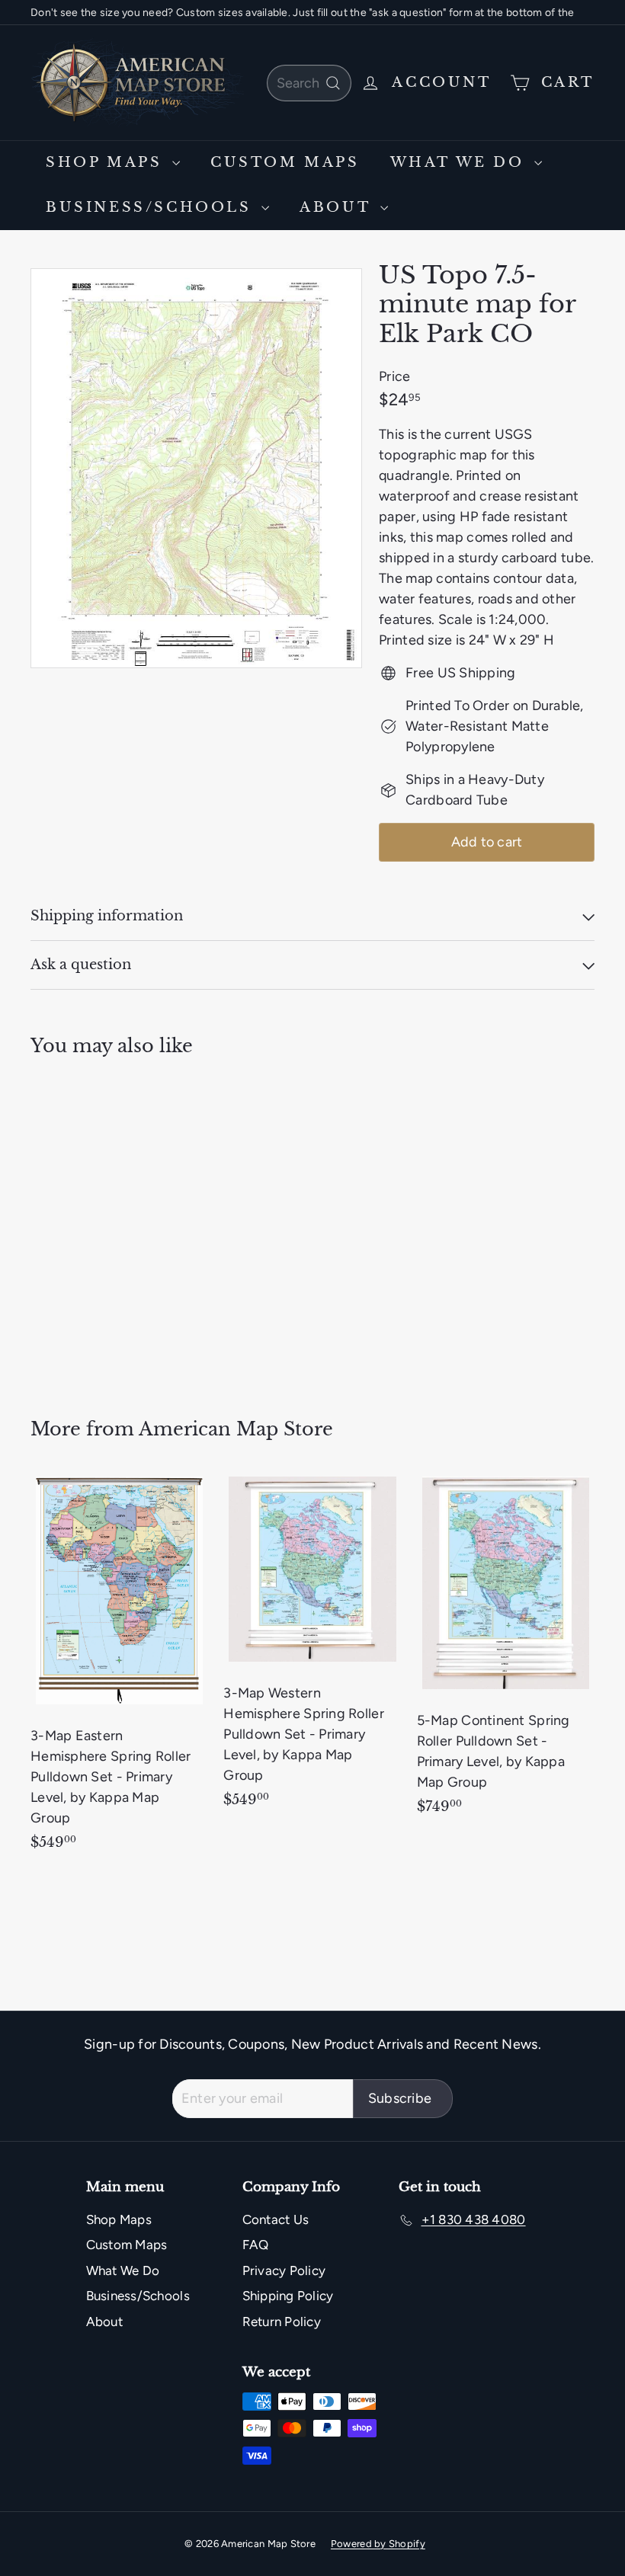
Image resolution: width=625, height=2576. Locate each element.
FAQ (256, 2245)
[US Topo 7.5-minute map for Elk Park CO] (71, 1227)
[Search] (333, 83)
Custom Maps (285, 162)
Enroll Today (236, 13)
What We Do (461, 162)
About (338, 207)
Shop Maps (107, 162)
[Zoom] (196, 468)
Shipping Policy (288, 2296)
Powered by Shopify (378, 2544)
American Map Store (236, 1429)
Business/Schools (152, 207)
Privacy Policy (284, 2270)
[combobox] (309, 83)
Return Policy (282, 2322)
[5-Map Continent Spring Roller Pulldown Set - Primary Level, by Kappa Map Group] (506, 1651)
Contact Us (276, 2219)
